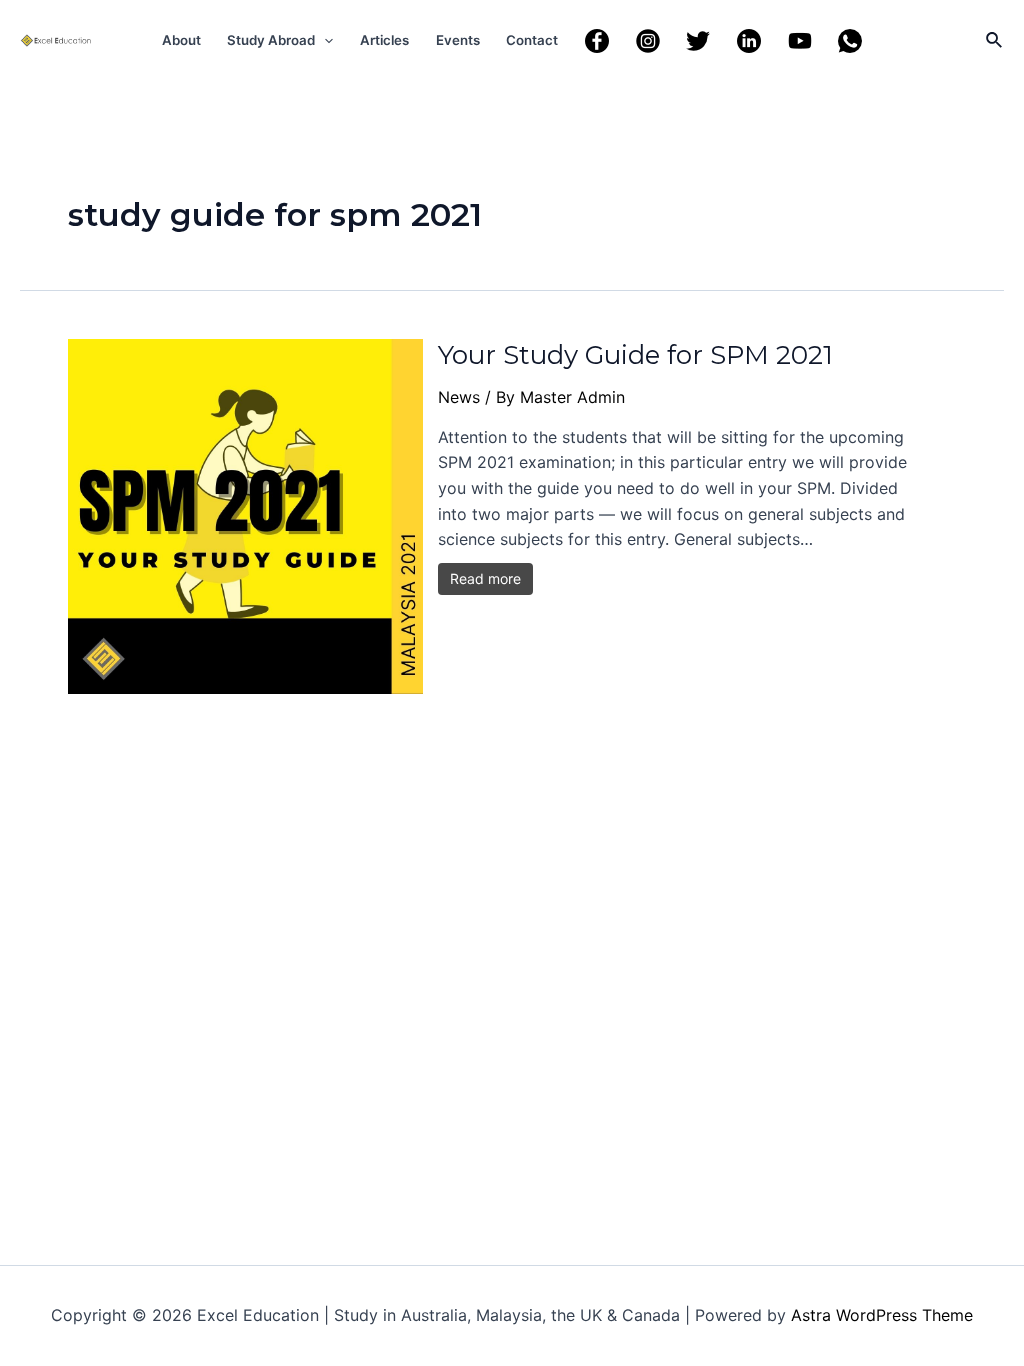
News (459, 397)
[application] (324, 40)
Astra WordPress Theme (882, 1315)
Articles (384, 40)
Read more (485, 578)
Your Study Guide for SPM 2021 (635, 355)
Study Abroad (271, 40)
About (181, 40)
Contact (532, 40)
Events (458, 40)
